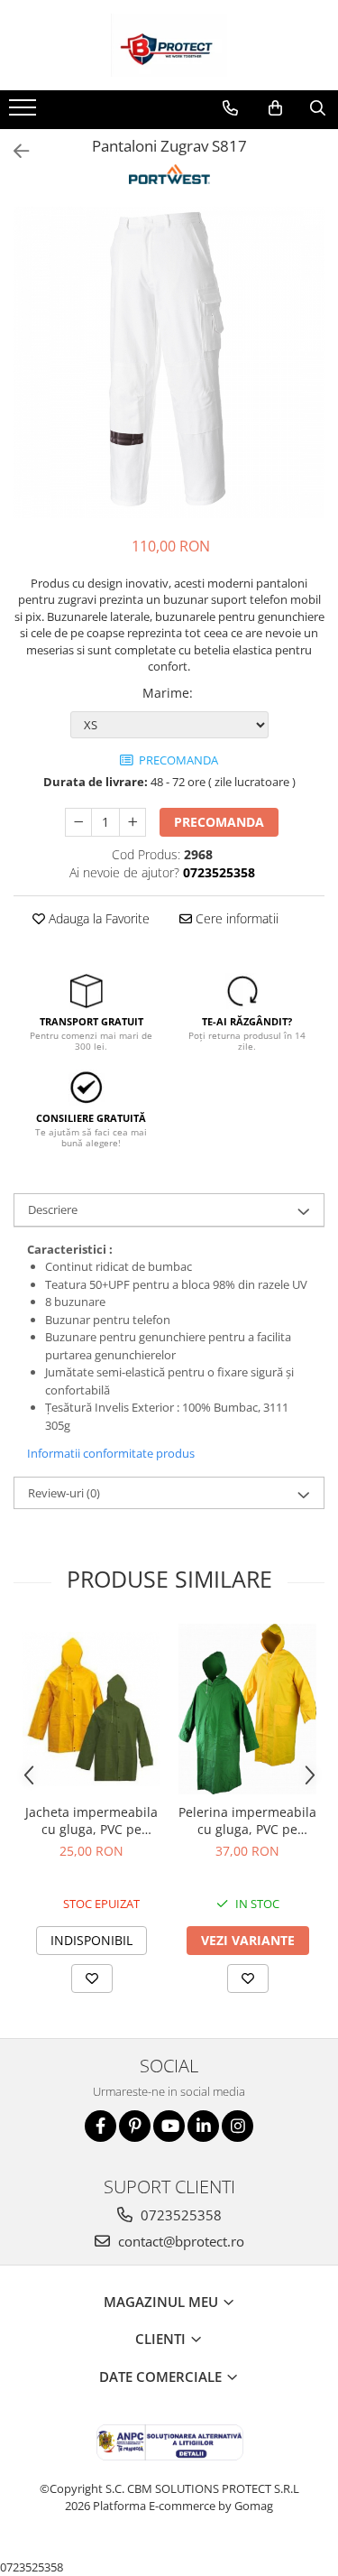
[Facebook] (100, 2126)
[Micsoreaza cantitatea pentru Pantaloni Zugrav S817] (78, 822)
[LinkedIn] (203, 2126)
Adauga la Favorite (97, 918)
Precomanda (219, 822)
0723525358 (179, 2215)
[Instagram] (238, 2126)
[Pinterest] (135, 2126)
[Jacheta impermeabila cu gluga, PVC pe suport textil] (91, 1709)
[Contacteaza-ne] (230, 108)
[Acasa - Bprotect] (169, 45)
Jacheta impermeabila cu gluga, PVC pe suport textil (91, 1821)
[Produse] (25, 113)
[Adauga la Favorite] (92, 1978)
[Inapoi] (14, 151)
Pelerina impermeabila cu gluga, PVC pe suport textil (247, 1821)
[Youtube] (169, 2126)
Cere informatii (235, 918)
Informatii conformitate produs (111, 1453)
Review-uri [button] (64, 1493)
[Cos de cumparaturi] (275, 108)
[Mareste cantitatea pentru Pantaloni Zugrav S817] (132, 822)
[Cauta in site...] (318, 108)
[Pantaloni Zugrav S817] (169, 362)
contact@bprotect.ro (179, 2241)
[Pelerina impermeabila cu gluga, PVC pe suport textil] (247, 1709)
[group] (169, 362)
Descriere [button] (53, 1209)
